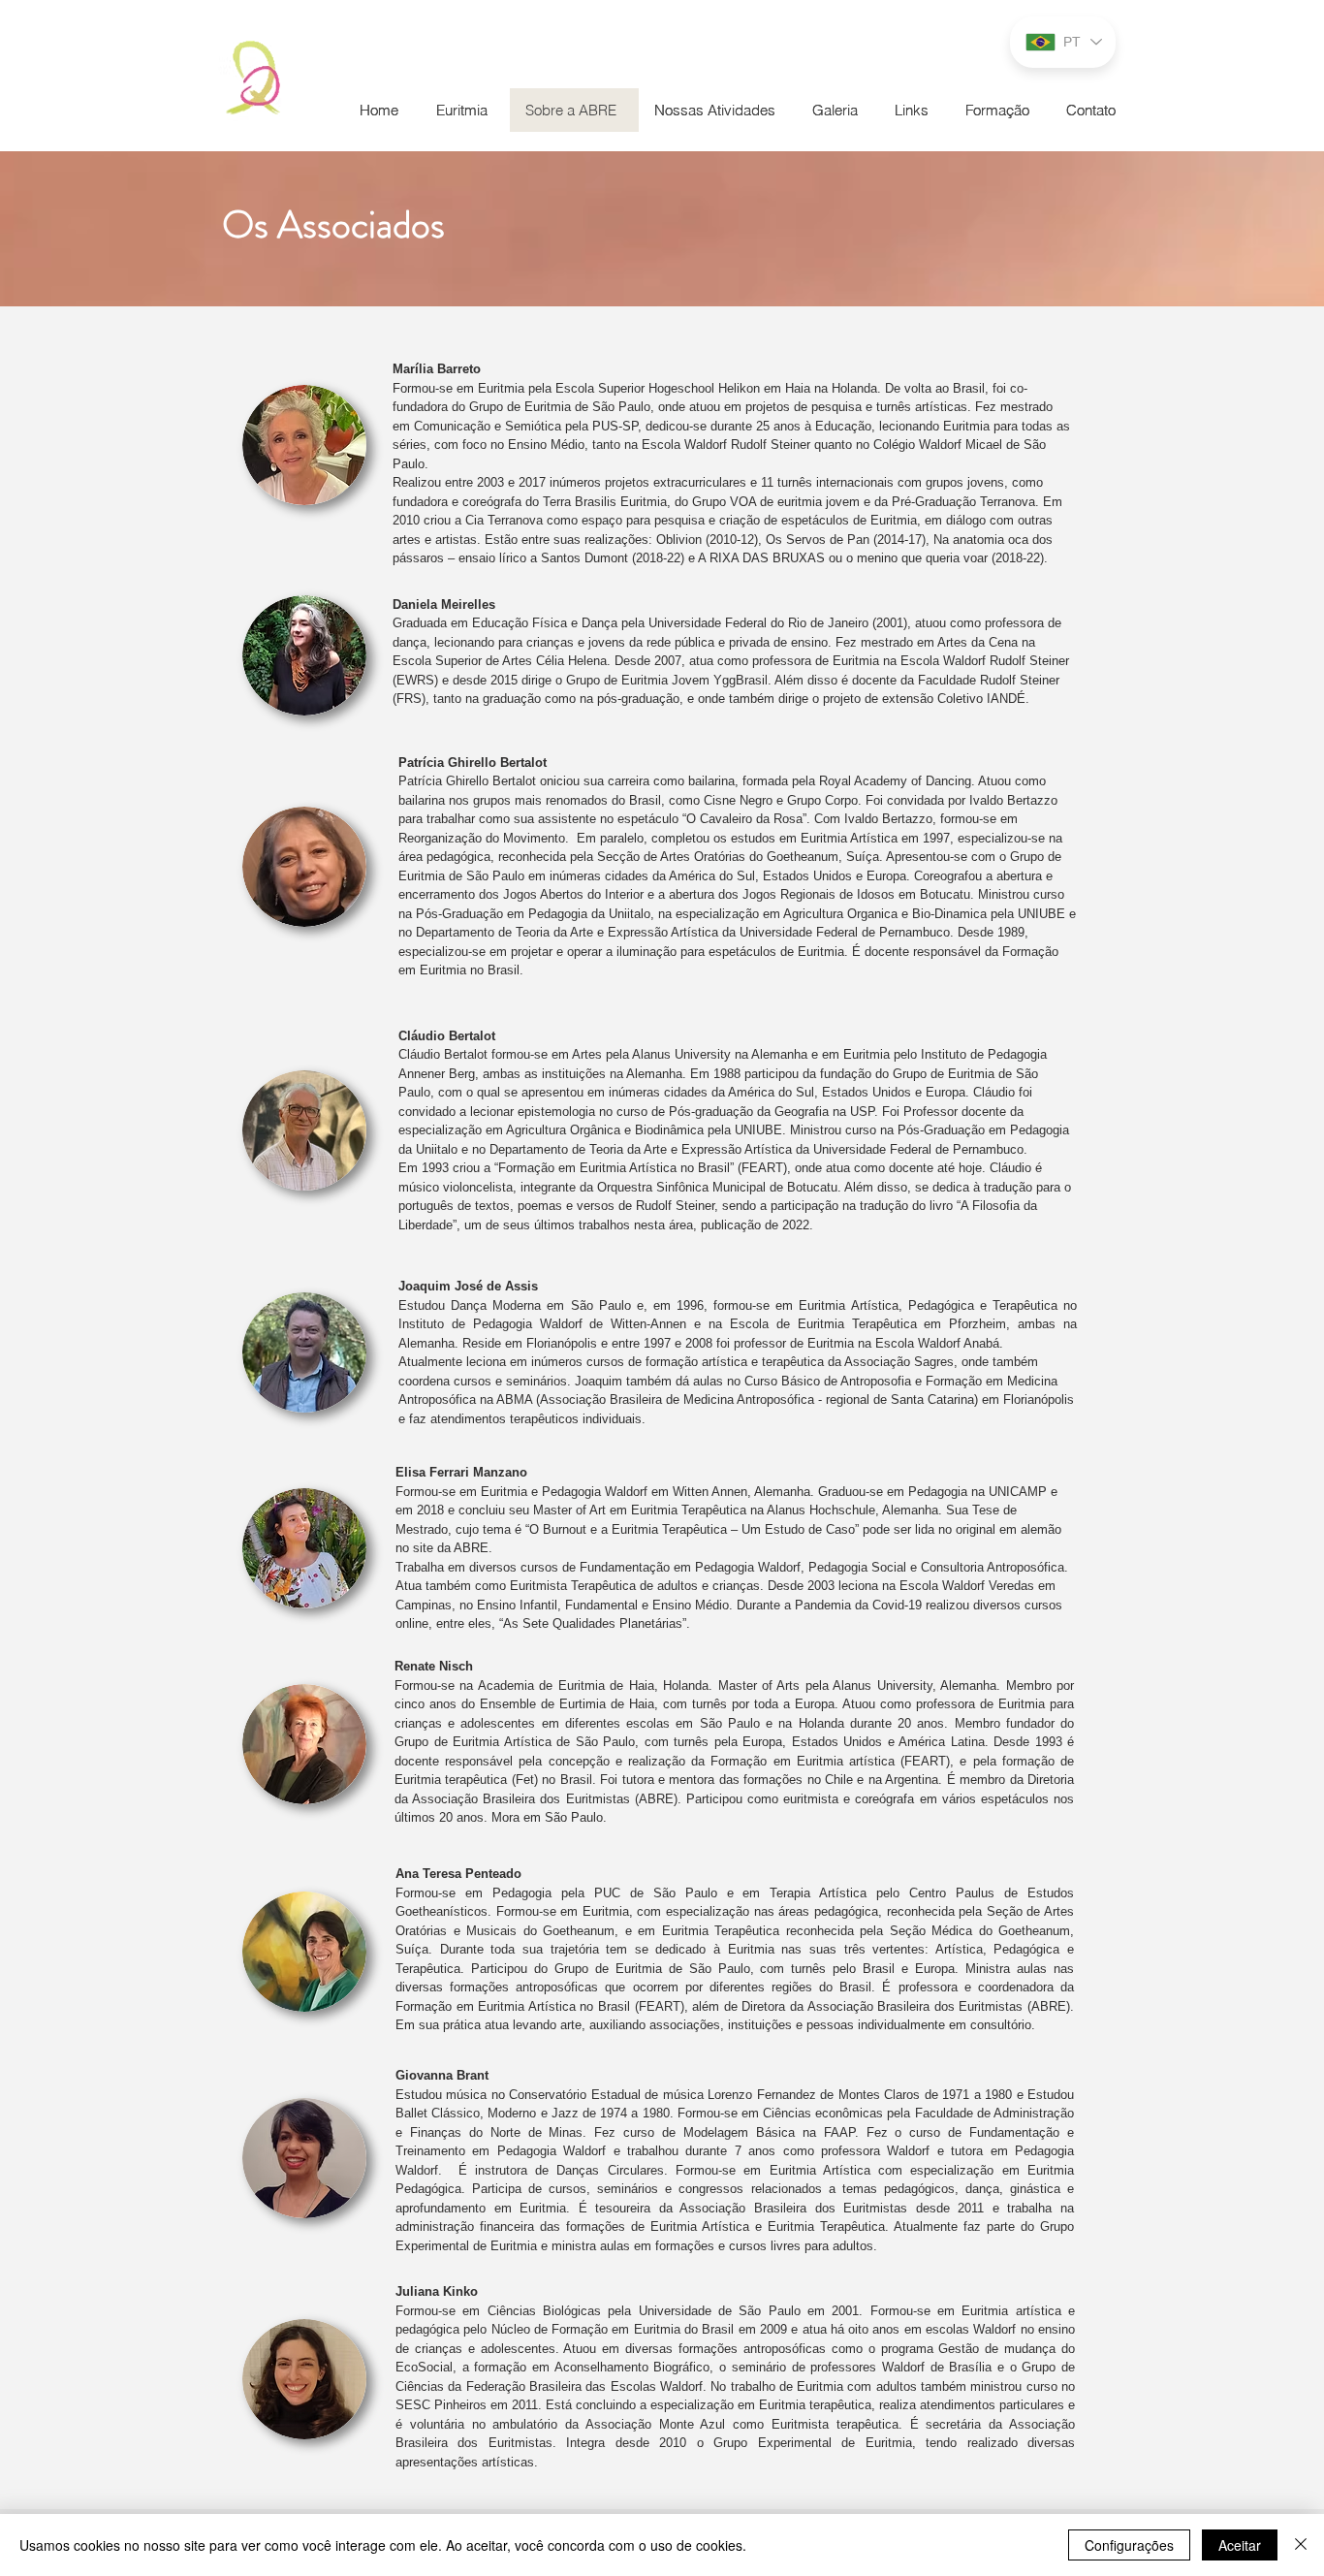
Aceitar (1240, 2545)
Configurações (1129, 2545)
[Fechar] (1301, 2545)
